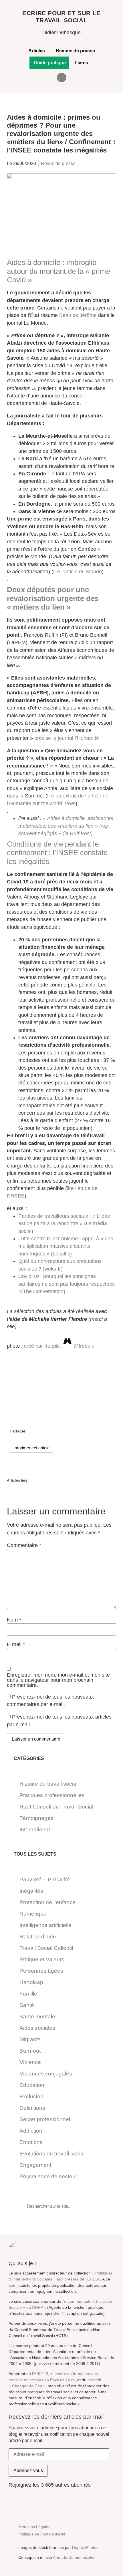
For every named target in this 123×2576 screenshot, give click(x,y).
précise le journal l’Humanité (67, 738)
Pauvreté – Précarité (45, 1879)
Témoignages (36, 1818)
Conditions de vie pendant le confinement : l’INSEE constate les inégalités (57, 853)
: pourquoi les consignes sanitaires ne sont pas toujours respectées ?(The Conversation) (67, 1284)
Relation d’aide (38, 1937)
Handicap (31, 1982)
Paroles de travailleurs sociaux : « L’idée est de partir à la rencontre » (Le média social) (64, 1224)
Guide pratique (50, 63)
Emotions (31, 2142)
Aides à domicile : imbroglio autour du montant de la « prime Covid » (58, 271)
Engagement (35, 2165)
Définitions (32, 2108)
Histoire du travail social (48, 1784)
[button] (62, 78)
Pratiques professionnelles (52, 1795)
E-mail (16, 1645)
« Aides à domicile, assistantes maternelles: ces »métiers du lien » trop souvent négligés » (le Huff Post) (66, 826)
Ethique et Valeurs (42, 1959)
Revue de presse (58, 163)
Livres (81, 63)
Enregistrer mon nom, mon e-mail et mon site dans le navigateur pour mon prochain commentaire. (58, 1680)
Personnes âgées (41, 1971)
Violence (30, 2062)
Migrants (30, 2039)
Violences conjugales (46, 2074)
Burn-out (30, 2051)
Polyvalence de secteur (48, 2176)
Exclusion (31, 2096)
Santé (27, 2005)
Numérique (33, 1914)
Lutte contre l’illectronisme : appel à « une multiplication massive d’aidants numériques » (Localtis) (66, 1246)
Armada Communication (75, 2557)
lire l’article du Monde (78, 572)
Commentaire (24, 1546)
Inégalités (31, 1891)
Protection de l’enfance (48, 1902)
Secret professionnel (45, 2119)
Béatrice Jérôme (78, 315)
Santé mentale (37, 2017)
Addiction (31, 2131)
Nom (14, 1620)
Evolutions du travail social (52, 2154)
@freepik (84, 1346)
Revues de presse (75, 51)
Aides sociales (37, 2028)
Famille (28, 1994)
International (35, 1829)
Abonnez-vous (28, 2470)
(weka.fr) (53, 1269)
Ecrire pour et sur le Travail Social (61, 17)
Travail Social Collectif (46, 1948)
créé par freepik (42, 1346)
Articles (37, 51)
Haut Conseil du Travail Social (56, 1807)
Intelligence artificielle (45, 1925)
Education (32, 2085)
